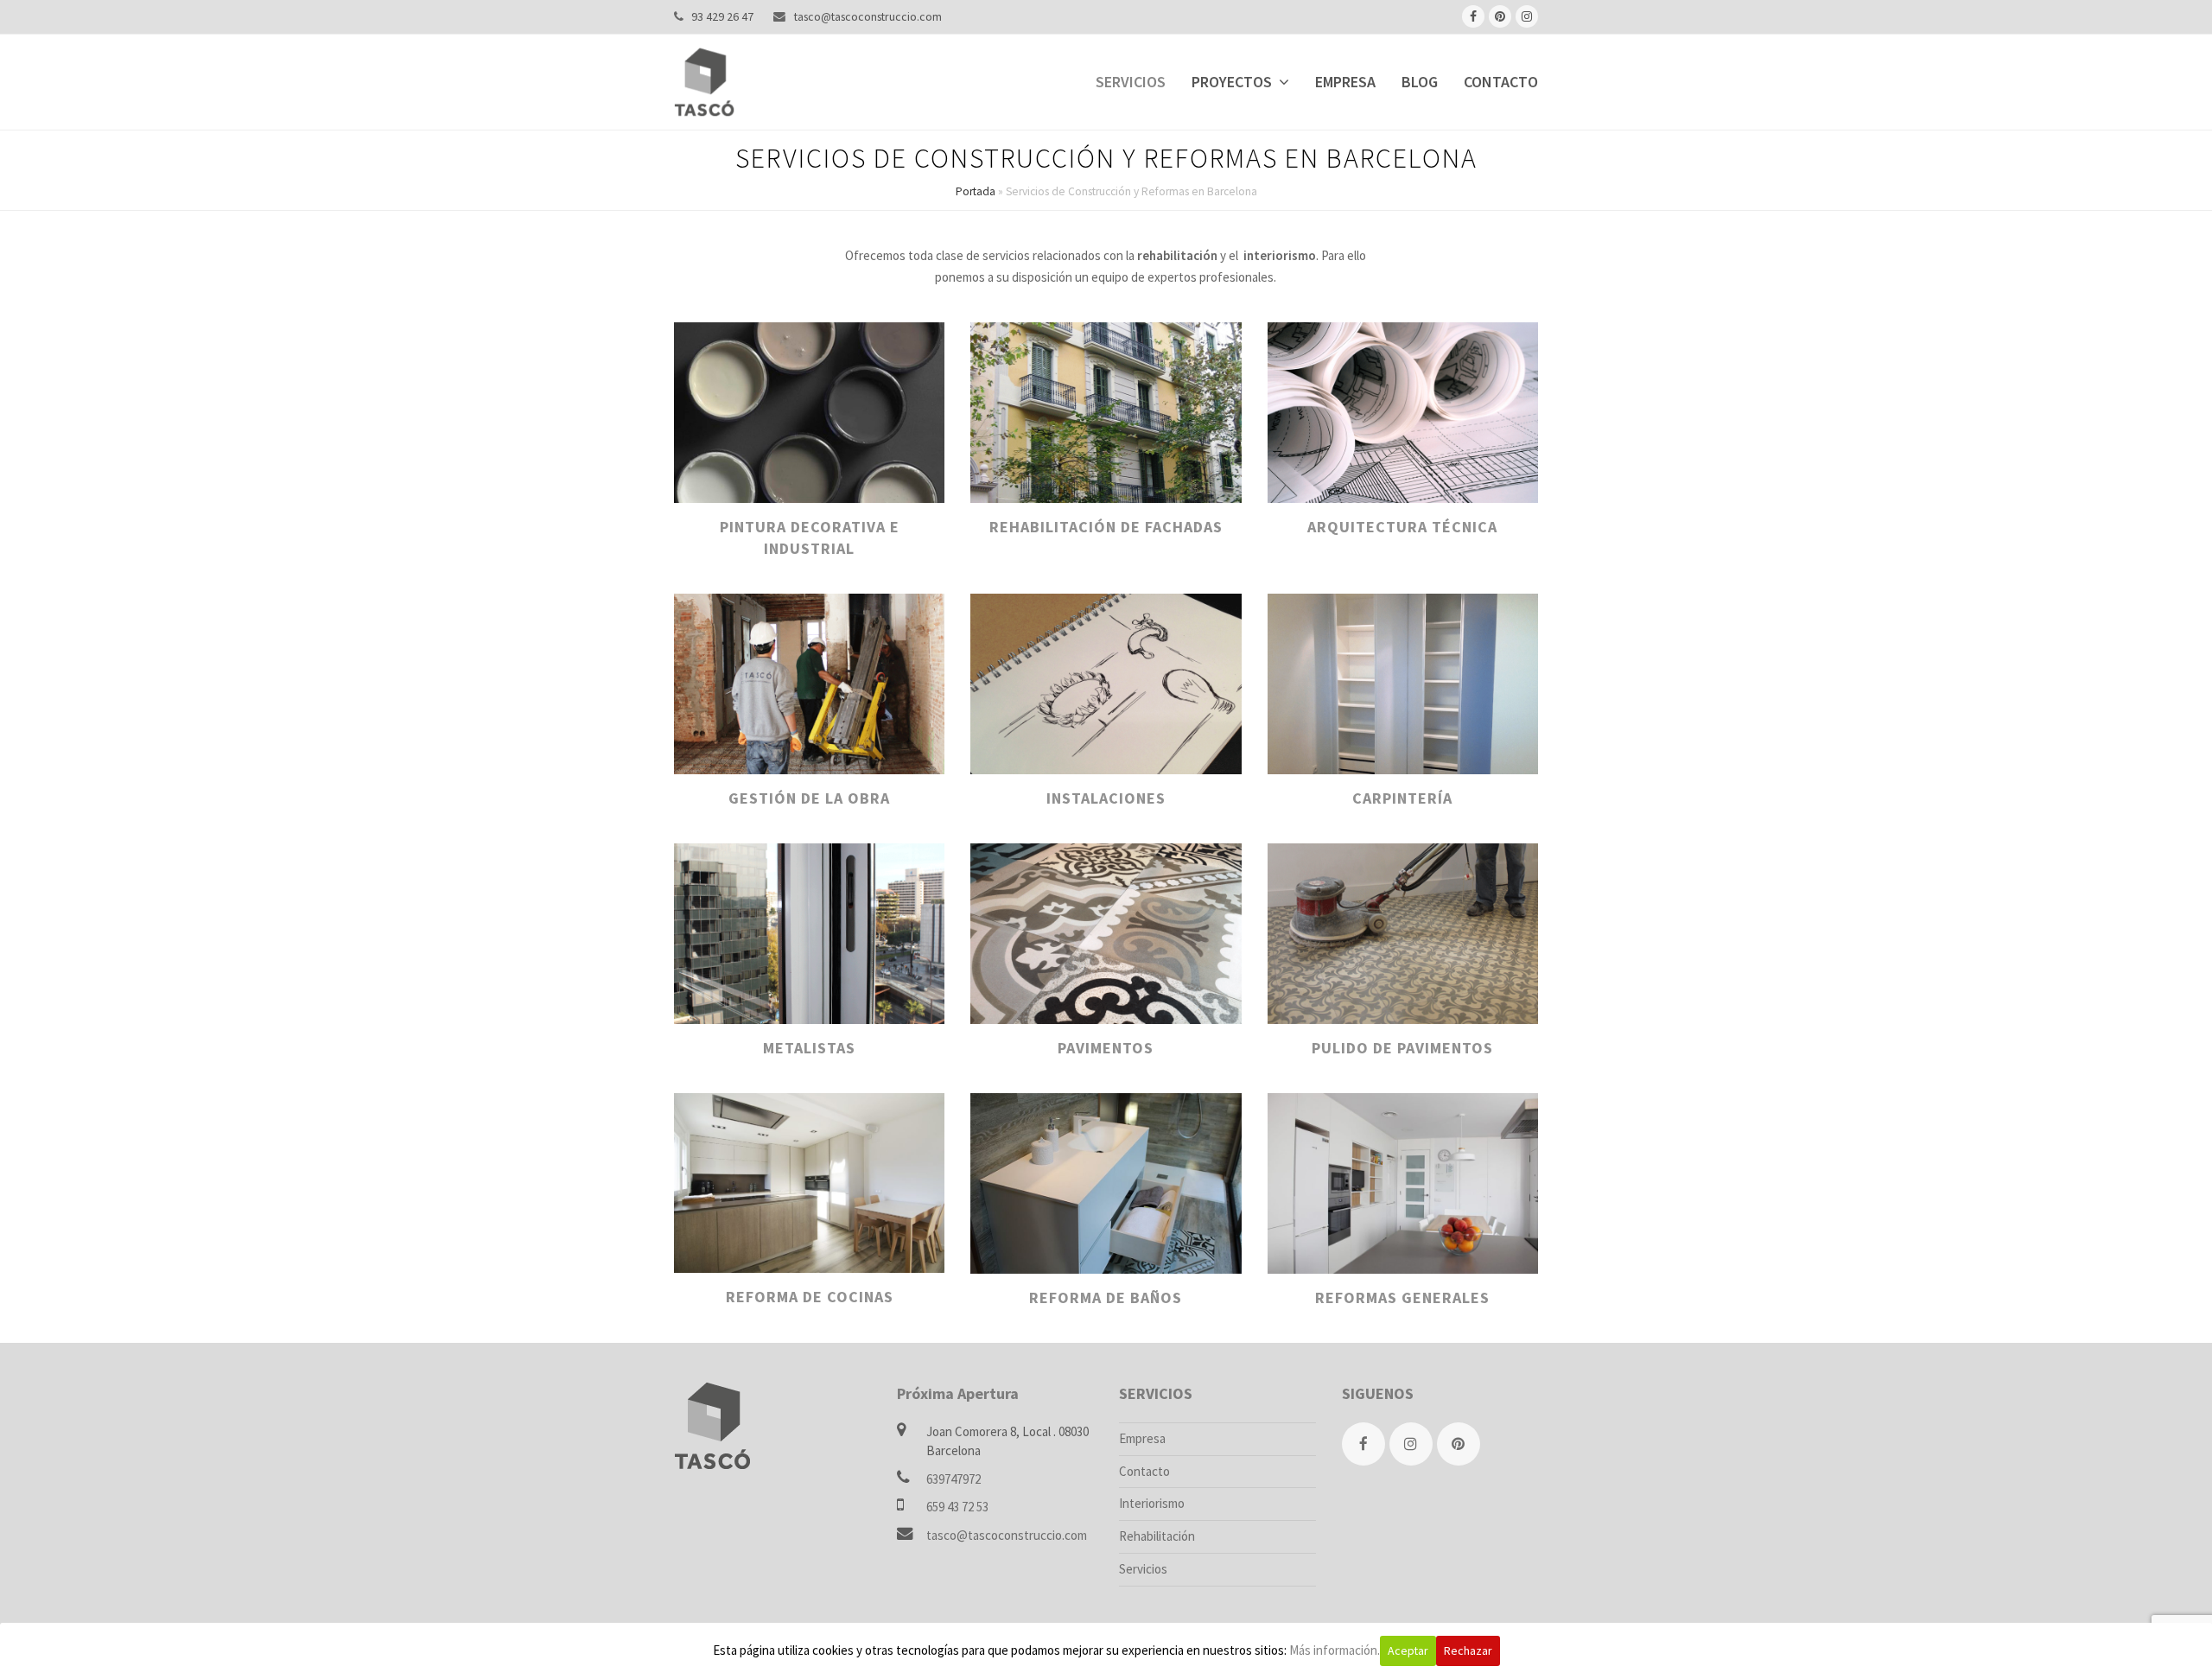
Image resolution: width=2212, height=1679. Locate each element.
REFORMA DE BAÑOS (1106, 1297)
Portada (976, 191)
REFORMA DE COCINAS (810, 1297)
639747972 (953, 1479)
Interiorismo (1152, 1503)
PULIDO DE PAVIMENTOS (1402, 1048)
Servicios (1143, 1569)
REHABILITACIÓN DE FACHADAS (1106, 527)
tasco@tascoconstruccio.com (868, 16)
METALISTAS (809, 1048)
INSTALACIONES (1106, 798)
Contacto (1144, 1471)
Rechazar (1468, 1650)
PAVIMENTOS (1106, 1048)
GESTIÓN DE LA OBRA (809, 798)
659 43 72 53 (957, 1507)
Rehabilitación (1157, 1536)
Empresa (1142, 1438)
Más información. (1335, 1650)
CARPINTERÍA (1402, 798)
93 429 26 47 (722, 16)
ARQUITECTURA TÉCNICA (1402, 527)
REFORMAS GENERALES (1402, 1297)
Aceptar (1408, 1650)
